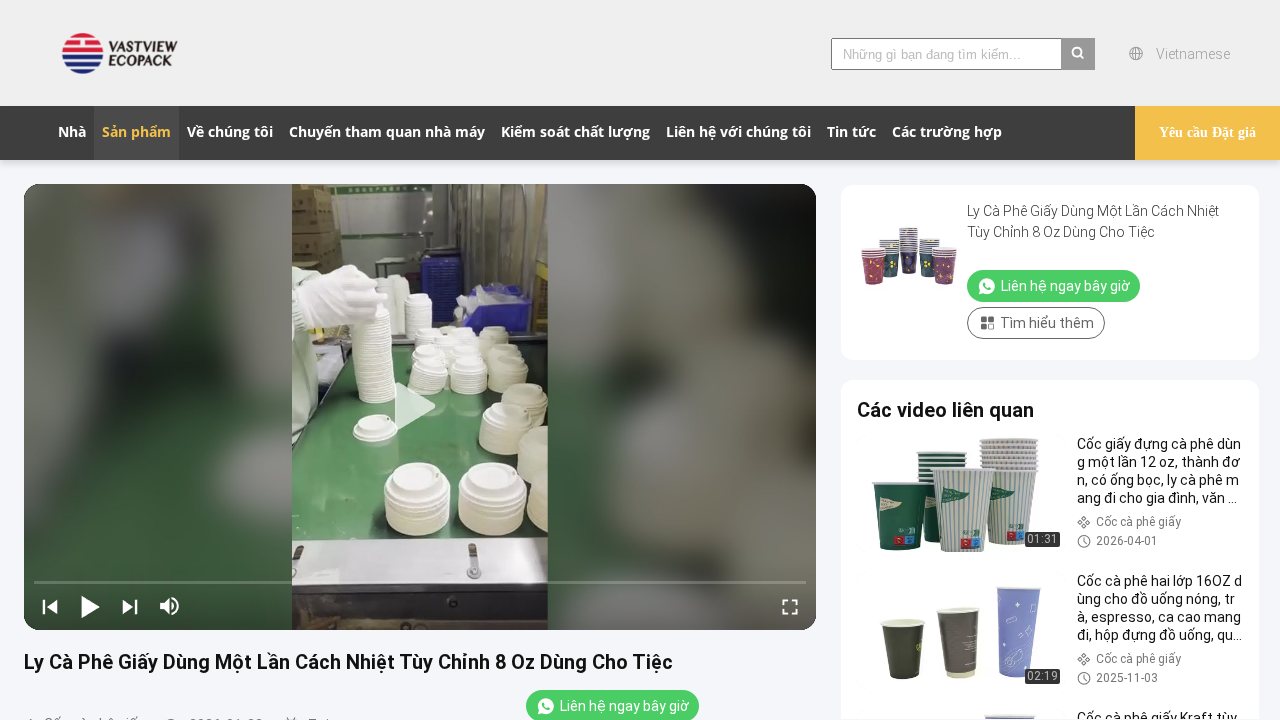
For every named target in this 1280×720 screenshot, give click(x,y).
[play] (420, 407)
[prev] (50, 606)
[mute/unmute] (170, 606)
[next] (130, 606)
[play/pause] (90, 606)
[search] (1078, 54)
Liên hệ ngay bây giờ (1065, 286)
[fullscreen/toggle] (790, 606)
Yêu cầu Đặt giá (1207, 132)
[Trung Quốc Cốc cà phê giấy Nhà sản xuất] (125, 53)
